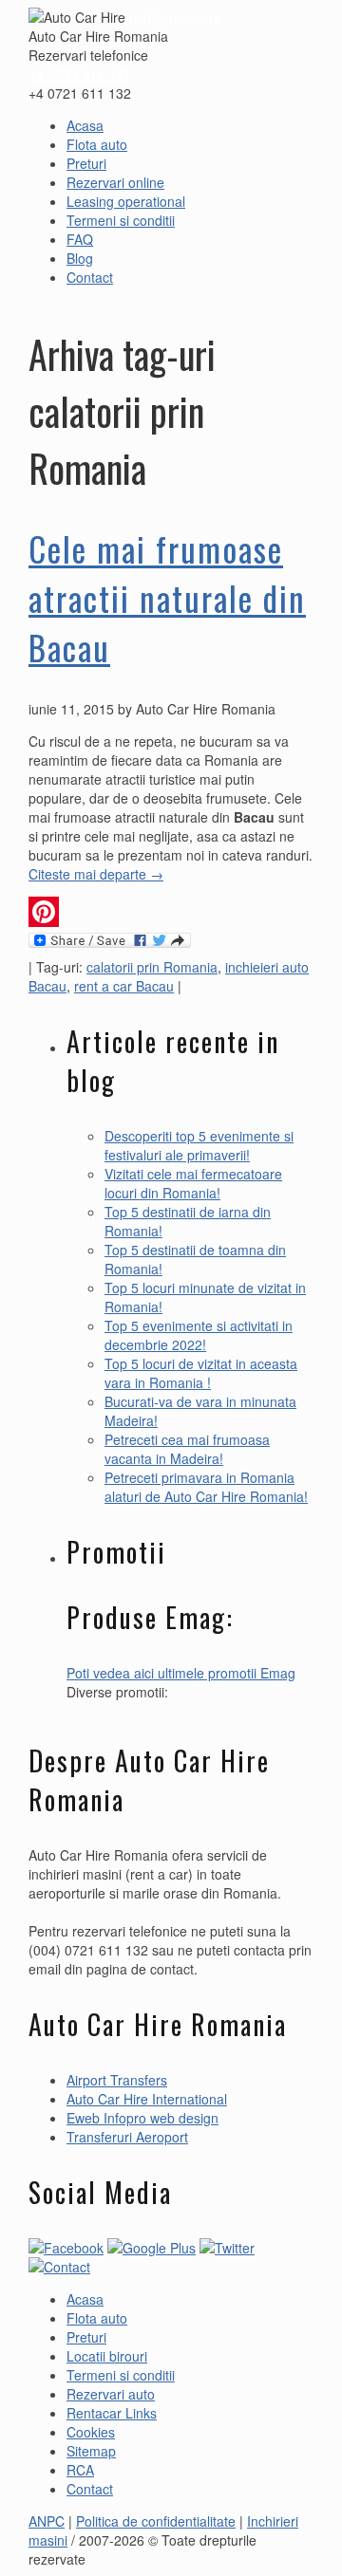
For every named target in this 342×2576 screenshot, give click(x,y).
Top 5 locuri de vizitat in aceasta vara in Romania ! (201, 1373)
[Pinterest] (171, 912)
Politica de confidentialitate (156, 2521)
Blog (80, 258)
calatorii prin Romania (152, 967)
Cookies (91, 2432)
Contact (90, 277)
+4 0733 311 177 (80, 74)
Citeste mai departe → (96, 874)
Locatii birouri (107, 2356)
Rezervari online (115, 182)
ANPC (47, 2521)
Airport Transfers (117, 2080)
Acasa (85, 125)
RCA (80, 2470)
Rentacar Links (112, 2413)
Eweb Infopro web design (142, 2118)
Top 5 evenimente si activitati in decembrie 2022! (199, 1335)
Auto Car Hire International (147, 2099)
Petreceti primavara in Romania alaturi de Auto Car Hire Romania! (206, 1487)
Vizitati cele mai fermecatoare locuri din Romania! (193, 1183)
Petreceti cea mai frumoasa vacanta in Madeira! (187, 1449)
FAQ (80, 239)
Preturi (86, 163)
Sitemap (91, 2451)
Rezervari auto (111, 2394)
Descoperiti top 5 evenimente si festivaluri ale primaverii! (199, 1145)
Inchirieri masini (172, 17)
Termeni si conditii (121, 220)
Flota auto (97, 144)
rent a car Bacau (124, 986)
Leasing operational (126, 201)
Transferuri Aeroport (127, 2137)
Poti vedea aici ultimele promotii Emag (181, 1673)
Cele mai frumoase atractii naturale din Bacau (167, 598)
